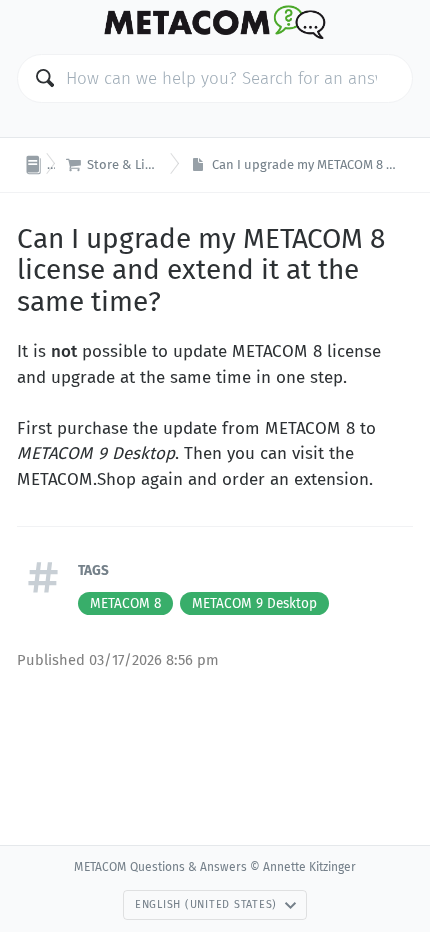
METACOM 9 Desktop (254, 603)
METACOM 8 (125, 603)
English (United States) (206, 904)
